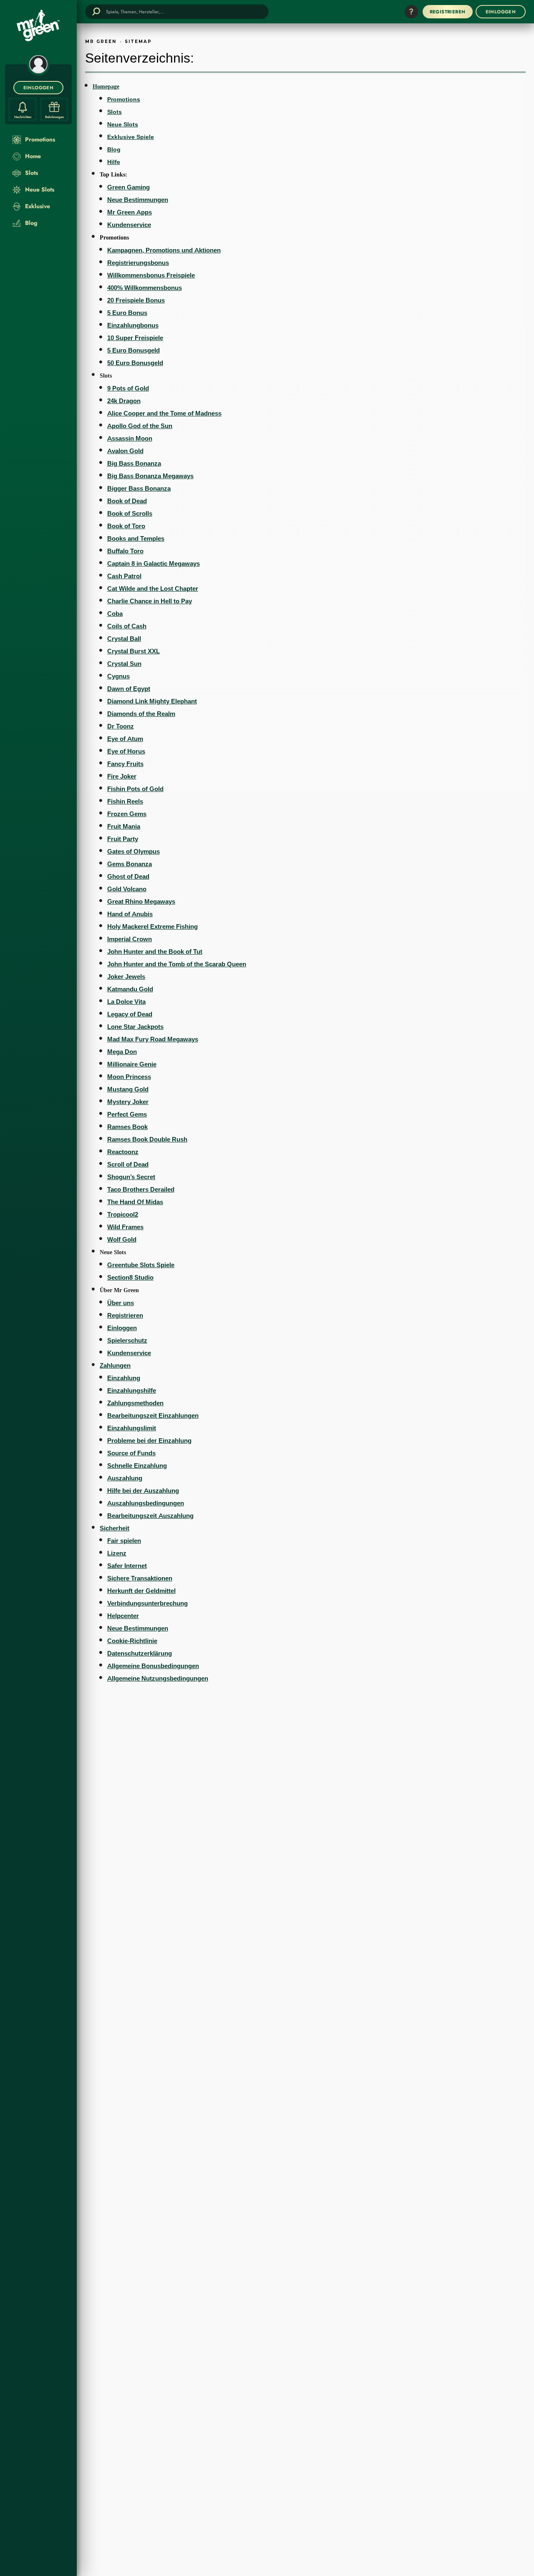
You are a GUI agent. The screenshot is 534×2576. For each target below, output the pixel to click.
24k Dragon (124, 401)
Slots (115, 112)
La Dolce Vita (126, 1002)
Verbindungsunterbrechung (147, 1603)
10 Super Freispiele (135, 338)
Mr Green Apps (130, 212)
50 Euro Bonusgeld (135, 363)
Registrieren (125, 1315)
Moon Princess (129, 1077)
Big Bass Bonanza (134, 463)
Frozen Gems (127, 814)
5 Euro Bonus (127, 313)
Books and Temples (136, 538)
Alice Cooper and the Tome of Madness (164, 413)
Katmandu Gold (130, 989)
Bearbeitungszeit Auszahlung (150, 1516)
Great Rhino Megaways (141, 901)
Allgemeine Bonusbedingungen (153, 1666)
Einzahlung (124, 1378)
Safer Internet (127, 1566)
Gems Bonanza (130, 864)
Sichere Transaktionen (140, 1578)
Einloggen (122, 1328)
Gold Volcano (127, 889)
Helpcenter (123, 1616)
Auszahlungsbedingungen (146, 1503)
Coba (115, 614)
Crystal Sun (124, 664)
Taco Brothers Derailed (141, 1189)
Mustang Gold (128, 1089)
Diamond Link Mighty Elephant (152, 701)
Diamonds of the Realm (141, 714)
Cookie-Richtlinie (132, 1641)
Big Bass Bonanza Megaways (150, 476)
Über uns (121, 1303)
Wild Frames (125, 1227)
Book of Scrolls (130, 513)
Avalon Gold (125, 451)
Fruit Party (123, 839)
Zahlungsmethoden (135, 1403)
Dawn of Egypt (129, 689)
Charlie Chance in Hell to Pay (150, 601)
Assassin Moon (130, 438)
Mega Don (122, 1052)
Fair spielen (124, 1541)
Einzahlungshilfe (132, 1390)
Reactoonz (123, 1152)
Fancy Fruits (125, 764)
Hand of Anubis (130, 914)
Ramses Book (127, 1127)
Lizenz (117, 1553)
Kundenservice (129, 225)
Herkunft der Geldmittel (141, 1591)
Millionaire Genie (132, 1064)
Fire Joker (122, 776)
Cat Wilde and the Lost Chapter (153, 589)
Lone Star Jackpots (135, 1027)
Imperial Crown (130, 939)
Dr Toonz (121, 726)
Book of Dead (127, 501)
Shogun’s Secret (131, 1177)
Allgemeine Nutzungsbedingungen (158, 1678)
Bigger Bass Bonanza (139, 488)
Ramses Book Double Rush (147, 1139)
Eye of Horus (126, 751)
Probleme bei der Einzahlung (149, 1440)
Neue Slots (123, 124)
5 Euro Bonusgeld (133, 350)
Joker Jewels (126, 977)
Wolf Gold (122, 1239)
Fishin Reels (125, 801)
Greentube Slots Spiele (141, 1265)
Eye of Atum (125, 739)
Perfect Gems (127, 1114)
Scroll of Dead (128, 1164)
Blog (114, 149)
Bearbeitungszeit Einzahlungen (153, 1415)
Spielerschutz (127, 1340)
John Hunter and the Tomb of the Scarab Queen (177, 964)
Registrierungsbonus (138, 263)
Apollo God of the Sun (140, 426)
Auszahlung (125, 1478)
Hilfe (114, 162)
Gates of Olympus (133, 851)
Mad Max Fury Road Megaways (153, 1039)
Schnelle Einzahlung (137, 1466)
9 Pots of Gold (128, 388)
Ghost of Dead (128, 876)
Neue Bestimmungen (138, 200)
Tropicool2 (123, 1214)
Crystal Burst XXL (133, 651)
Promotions (124, 99)
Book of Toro (126, 526)
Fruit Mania (124, 826)
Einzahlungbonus (133, 325)
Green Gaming (128, 187)
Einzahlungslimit (132, 1428)
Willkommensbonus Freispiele (151, 275)
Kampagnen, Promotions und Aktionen (164, 250)
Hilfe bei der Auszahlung (143, 1491)
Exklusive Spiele (131, 137)
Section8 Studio (130, 1277)
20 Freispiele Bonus (136, 300)
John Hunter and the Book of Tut (155, 952)
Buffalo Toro (125, 551)
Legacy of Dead (130, 1014)
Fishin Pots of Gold (135, 789)
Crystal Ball (124, 639)
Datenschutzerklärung (140, 1653)
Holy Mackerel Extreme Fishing (152, 926)
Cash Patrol (124, 576)
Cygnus (118, 676)
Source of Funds (131, 1453)
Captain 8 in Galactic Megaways (154, 563)
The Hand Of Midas (135, 1202)
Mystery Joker (128, 1102)
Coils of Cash (127, 626)
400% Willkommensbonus (145, 288)
